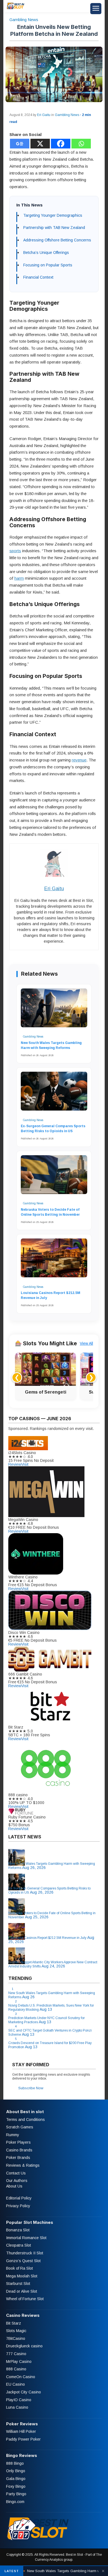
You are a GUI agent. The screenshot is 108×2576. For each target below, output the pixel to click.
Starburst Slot (18, 2284)
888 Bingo (15, 2463)
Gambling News (24, 20)
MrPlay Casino (19, 2361)
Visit (25, 1464)
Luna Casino (17, 2408)
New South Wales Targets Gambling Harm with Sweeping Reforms (51, 1045)
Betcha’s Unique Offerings (46, 253)
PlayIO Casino (19, 2400)
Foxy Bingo (16, 2486)
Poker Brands (18, 2158)
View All (86, 1343)
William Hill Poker (21, 2432)
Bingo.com (15, 2502)
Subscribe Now (31, 2088)
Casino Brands (19, 2150)
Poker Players (18, 2143)
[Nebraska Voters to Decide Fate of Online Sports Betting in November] (54, 1177)
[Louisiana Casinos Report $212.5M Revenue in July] (54, 1261)
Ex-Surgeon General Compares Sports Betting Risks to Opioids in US (53, 1129)
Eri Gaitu (44, 115)
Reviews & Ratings (23, 2166)
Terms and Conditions (25, 2120)
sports (15, 551)
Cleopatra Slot (19, 2246)
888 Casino (16, 2369)
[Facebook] (61, 144)
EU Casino (16, 2385)
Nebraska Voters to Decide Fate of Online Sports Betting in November (50, 1212)
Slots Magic (16, 2331)
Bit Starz (14, 2323)
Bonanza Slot (18, 2230)
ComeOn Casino (21, 2377)
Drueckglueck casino (24, 2346)
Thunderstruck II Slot (25, 2253)
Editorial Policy (19, 2198)
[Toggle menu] (96, 9)
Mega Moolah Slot (22, 2276)
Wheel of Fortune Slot (25, 2299)
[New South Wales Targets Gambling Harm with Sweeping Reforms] (54, 1011)
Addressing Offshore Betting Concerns (57, 240)
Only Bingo (16, 2471)
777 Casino (16, 2354)
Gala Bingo (16, 2479)
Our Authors (17, 2181)
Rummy (13, 2135)
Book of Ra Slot (20, 2269)
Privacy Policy (18, 2206)
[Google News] (20, 144)
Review (15, 1464)
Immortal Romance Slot (26, 2238)
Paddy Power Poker (23, 2439)
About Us (14, 2186)
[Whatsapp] (81, 144)
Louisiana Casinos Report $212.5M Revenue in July (51, 1295)
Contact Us (16, 2173)
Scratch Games (20, 2127)
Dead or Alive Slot (22, 2291)
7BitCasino (16, 2338)
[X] (40, 144)
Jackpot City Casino (24, 2392)
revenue (79, 760)
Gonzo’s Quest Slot (23, 2261)
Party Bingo (16, 2494)
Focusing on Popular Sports (48, 265)
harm (19, 578)
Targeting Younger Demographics (53, 215)
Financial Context (38, 277)
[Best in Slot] (16, 9)
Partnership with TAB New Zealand (54, 228)
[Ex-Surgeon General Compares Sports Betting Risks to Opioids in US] (54, 1094)
